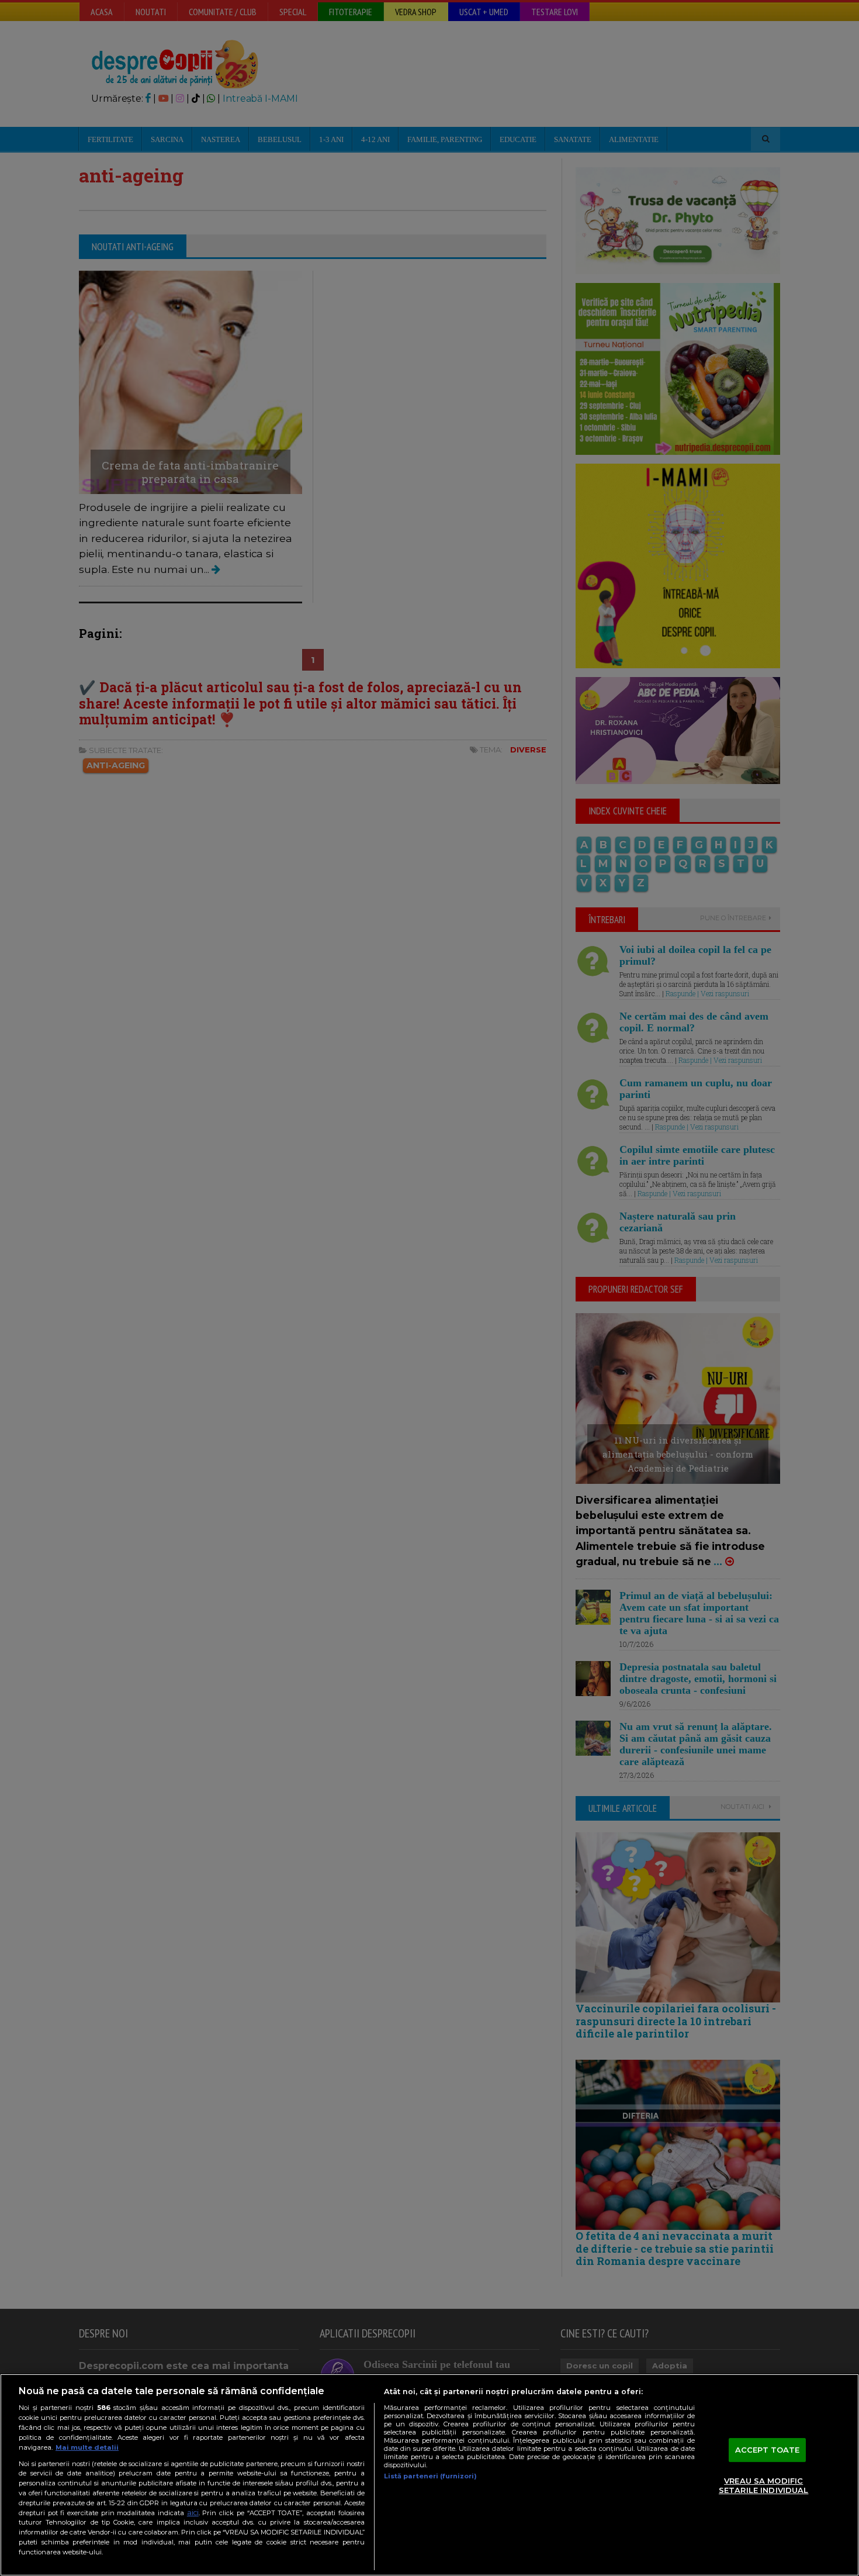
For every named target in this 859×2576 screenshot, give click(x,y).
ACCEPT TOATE (768, 2450)
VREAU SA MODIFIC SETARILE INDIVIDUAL (763, 2486)
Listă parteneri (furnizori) (430, 2476)
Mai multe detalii (87, 2447)
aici (193, 2513)
